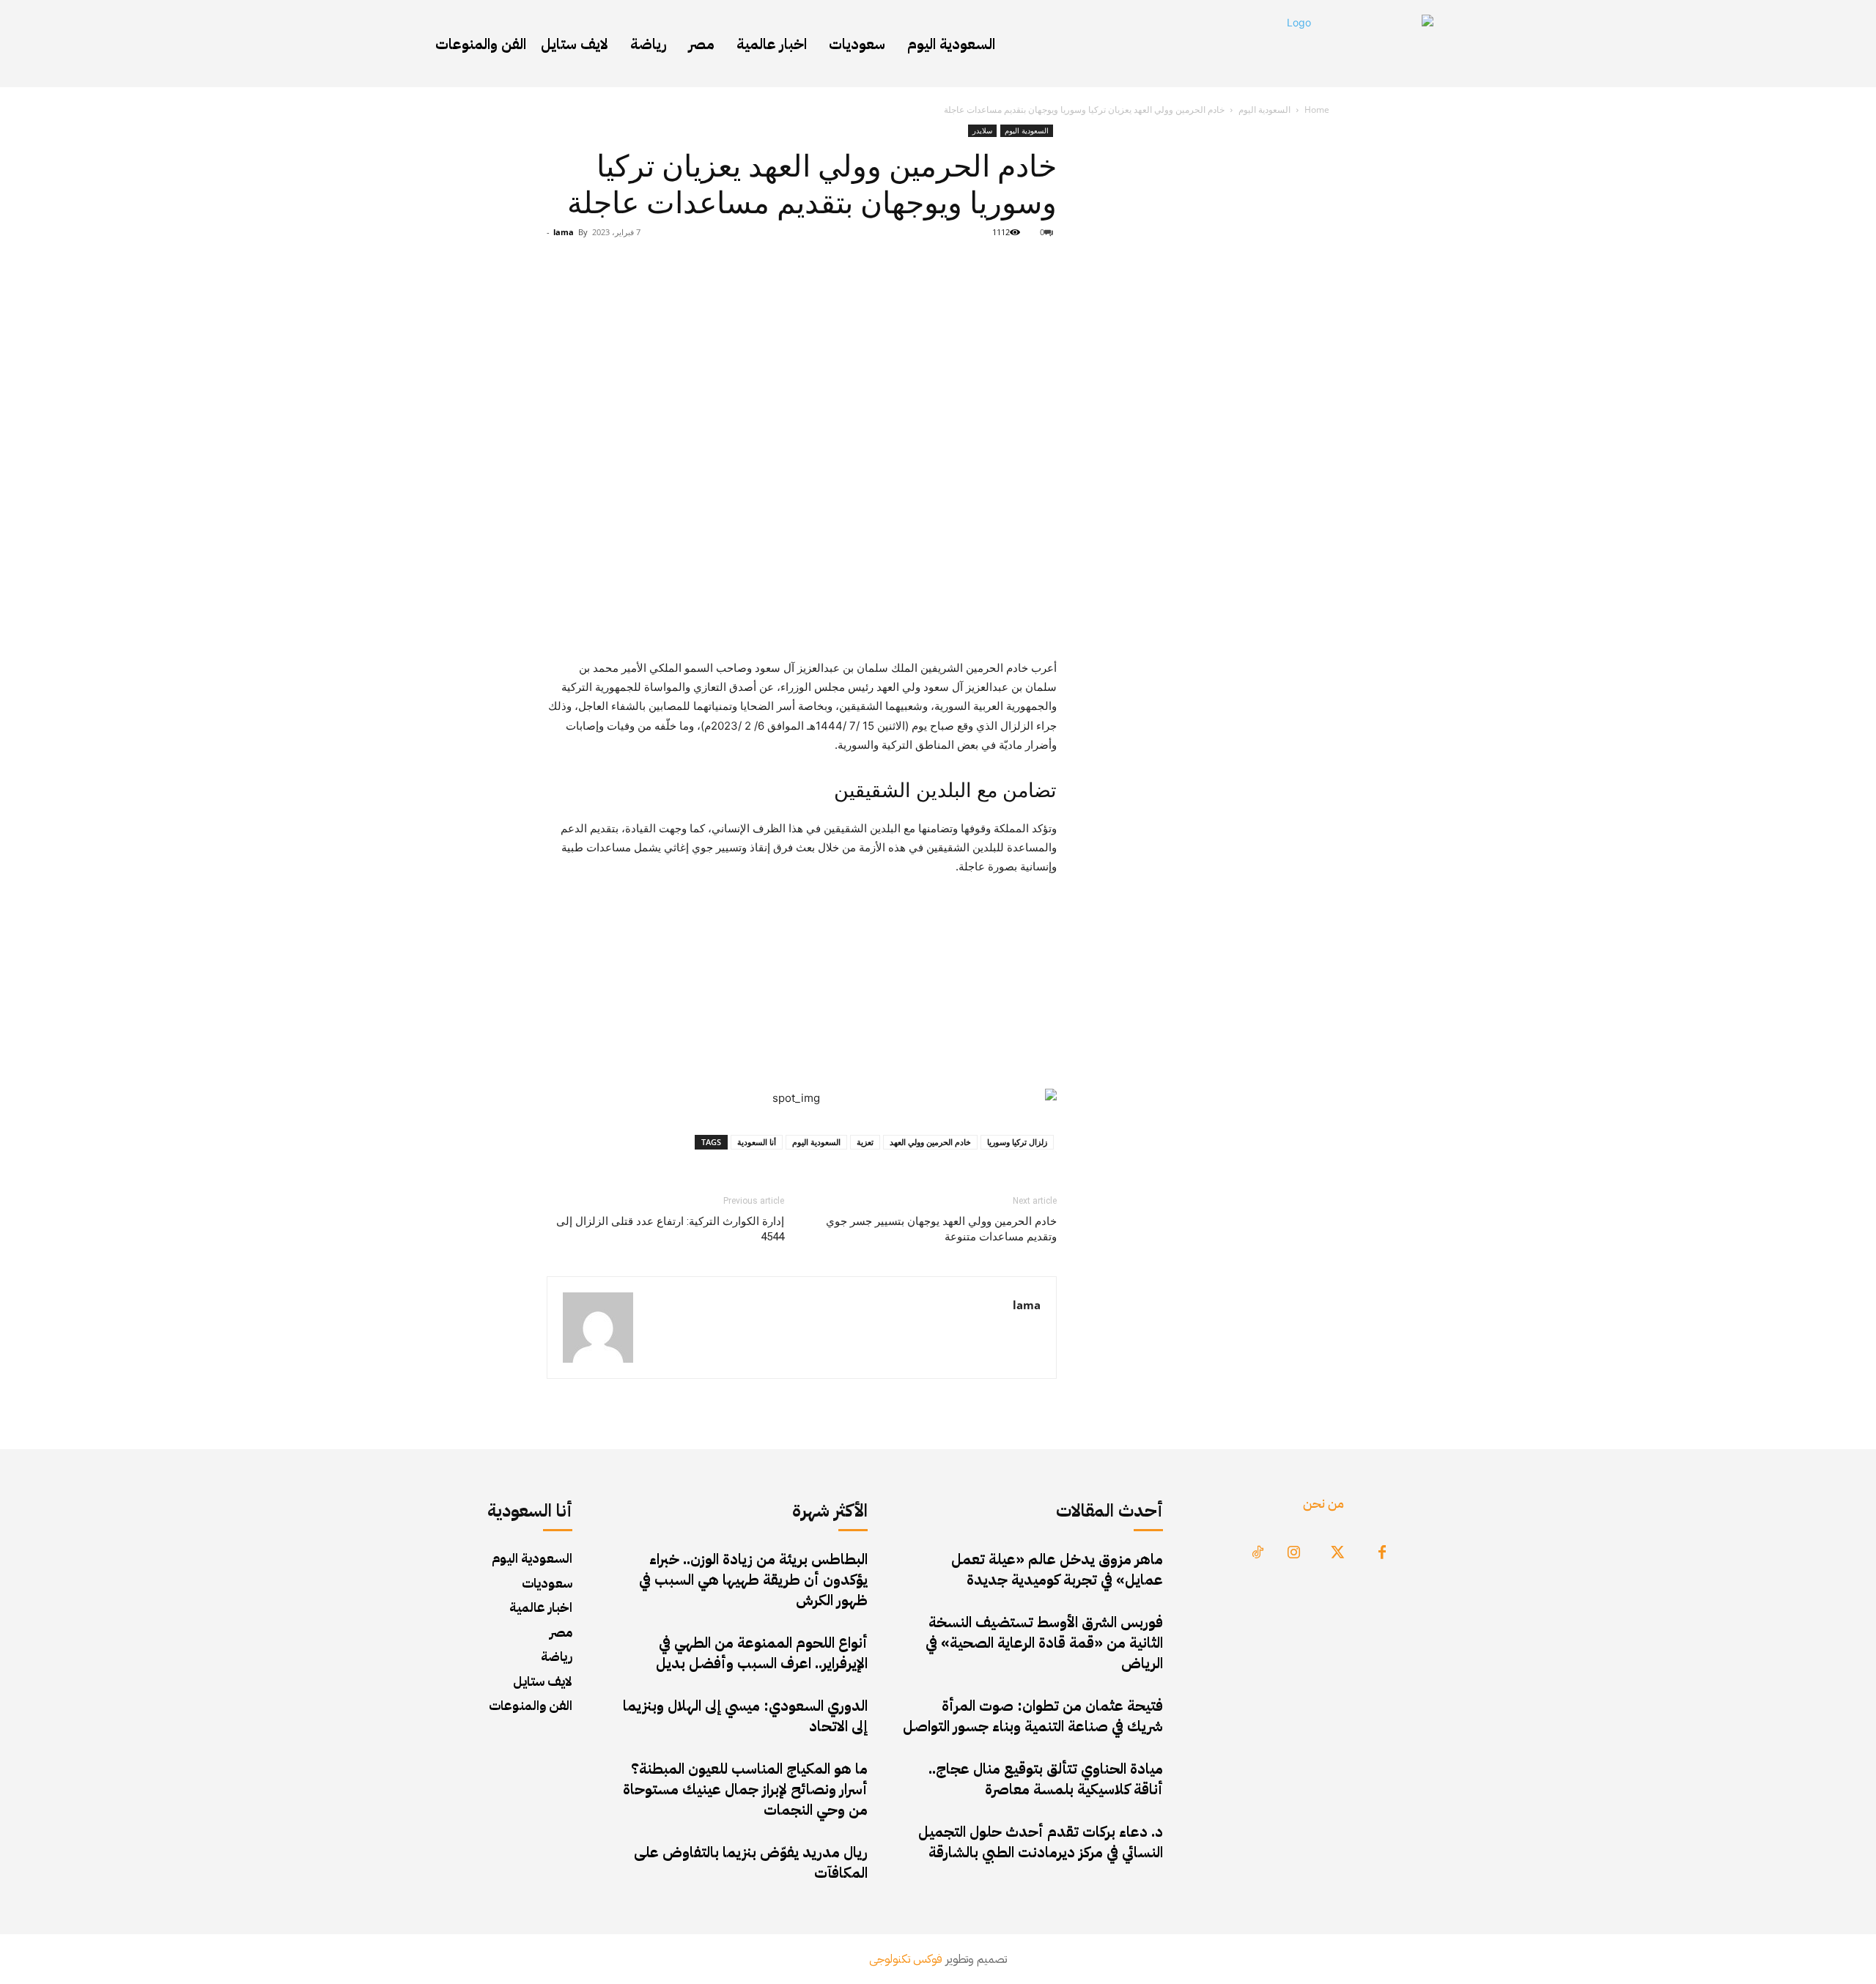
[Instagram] (1294, 1553)
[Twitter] (1338, 1553)
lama (564, 232)
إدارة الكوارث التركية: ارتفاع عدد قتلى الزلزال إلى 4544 (670, 1229)
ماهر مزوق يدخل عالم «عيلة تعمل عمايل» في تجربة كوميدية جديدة (1057, 1569)
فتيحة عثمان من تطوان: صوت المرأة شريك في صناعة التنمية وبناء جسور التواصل (1033, 1716)
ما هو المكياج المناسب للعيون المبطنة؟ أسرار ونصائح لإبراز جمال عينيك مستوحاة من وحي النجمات (745, 1789)
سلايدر (982, 130)
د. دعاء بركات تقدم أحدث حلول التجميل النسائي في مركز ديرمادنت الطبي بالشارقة (1041, 1842)
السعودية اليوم (1264, 110)
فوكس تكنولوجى (906, 1959)
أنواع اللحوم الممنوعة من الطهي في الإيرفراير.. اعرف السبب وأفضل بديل (762, 1653)
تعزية (865, 1142)
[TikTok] (1258, 1553)
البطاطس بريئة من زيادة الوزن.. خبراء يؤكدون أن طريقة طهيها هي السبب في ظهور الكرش (753, 1580)
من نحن (1323, 1503)
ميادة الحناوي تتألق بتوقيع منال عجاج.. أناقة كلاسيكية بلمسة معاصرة (1046, 1779)
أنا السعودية (757, 1142)
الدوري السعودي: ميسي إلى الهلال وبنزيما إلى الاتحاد (745, 1716)
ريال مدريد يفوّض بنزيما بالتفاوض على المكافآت (751, 1862)
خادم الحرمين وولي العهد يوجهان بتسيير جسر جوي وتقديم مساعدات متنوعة (941, 1229)
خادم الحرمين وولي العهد (930, 1142)
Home (1317, 110)
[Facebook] (1382, 1553)
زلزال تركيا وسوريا (1017, 1142)
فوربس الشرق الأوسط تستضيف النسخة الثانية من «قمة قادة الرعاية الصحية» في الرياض (1044, 1643)
